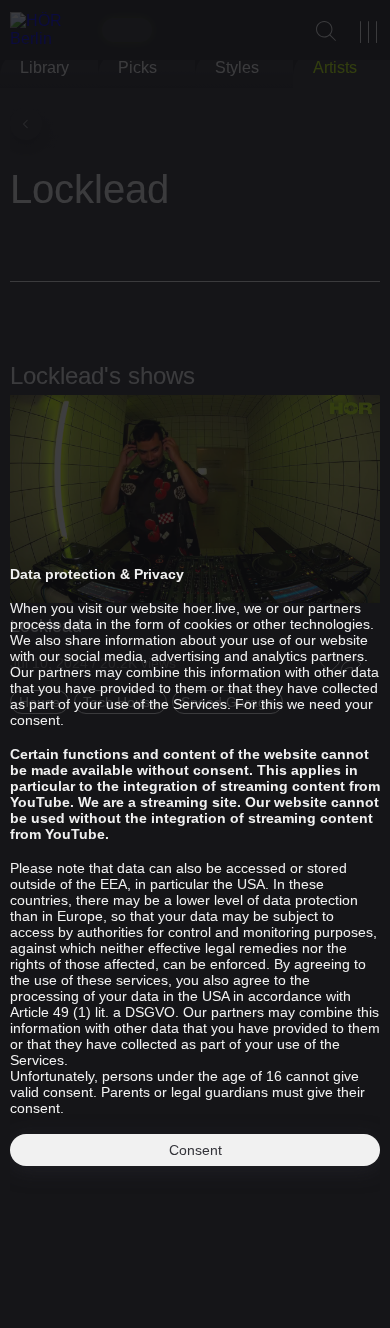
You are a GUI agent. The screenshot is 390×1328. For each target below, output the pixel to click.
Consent (195, 1150)
